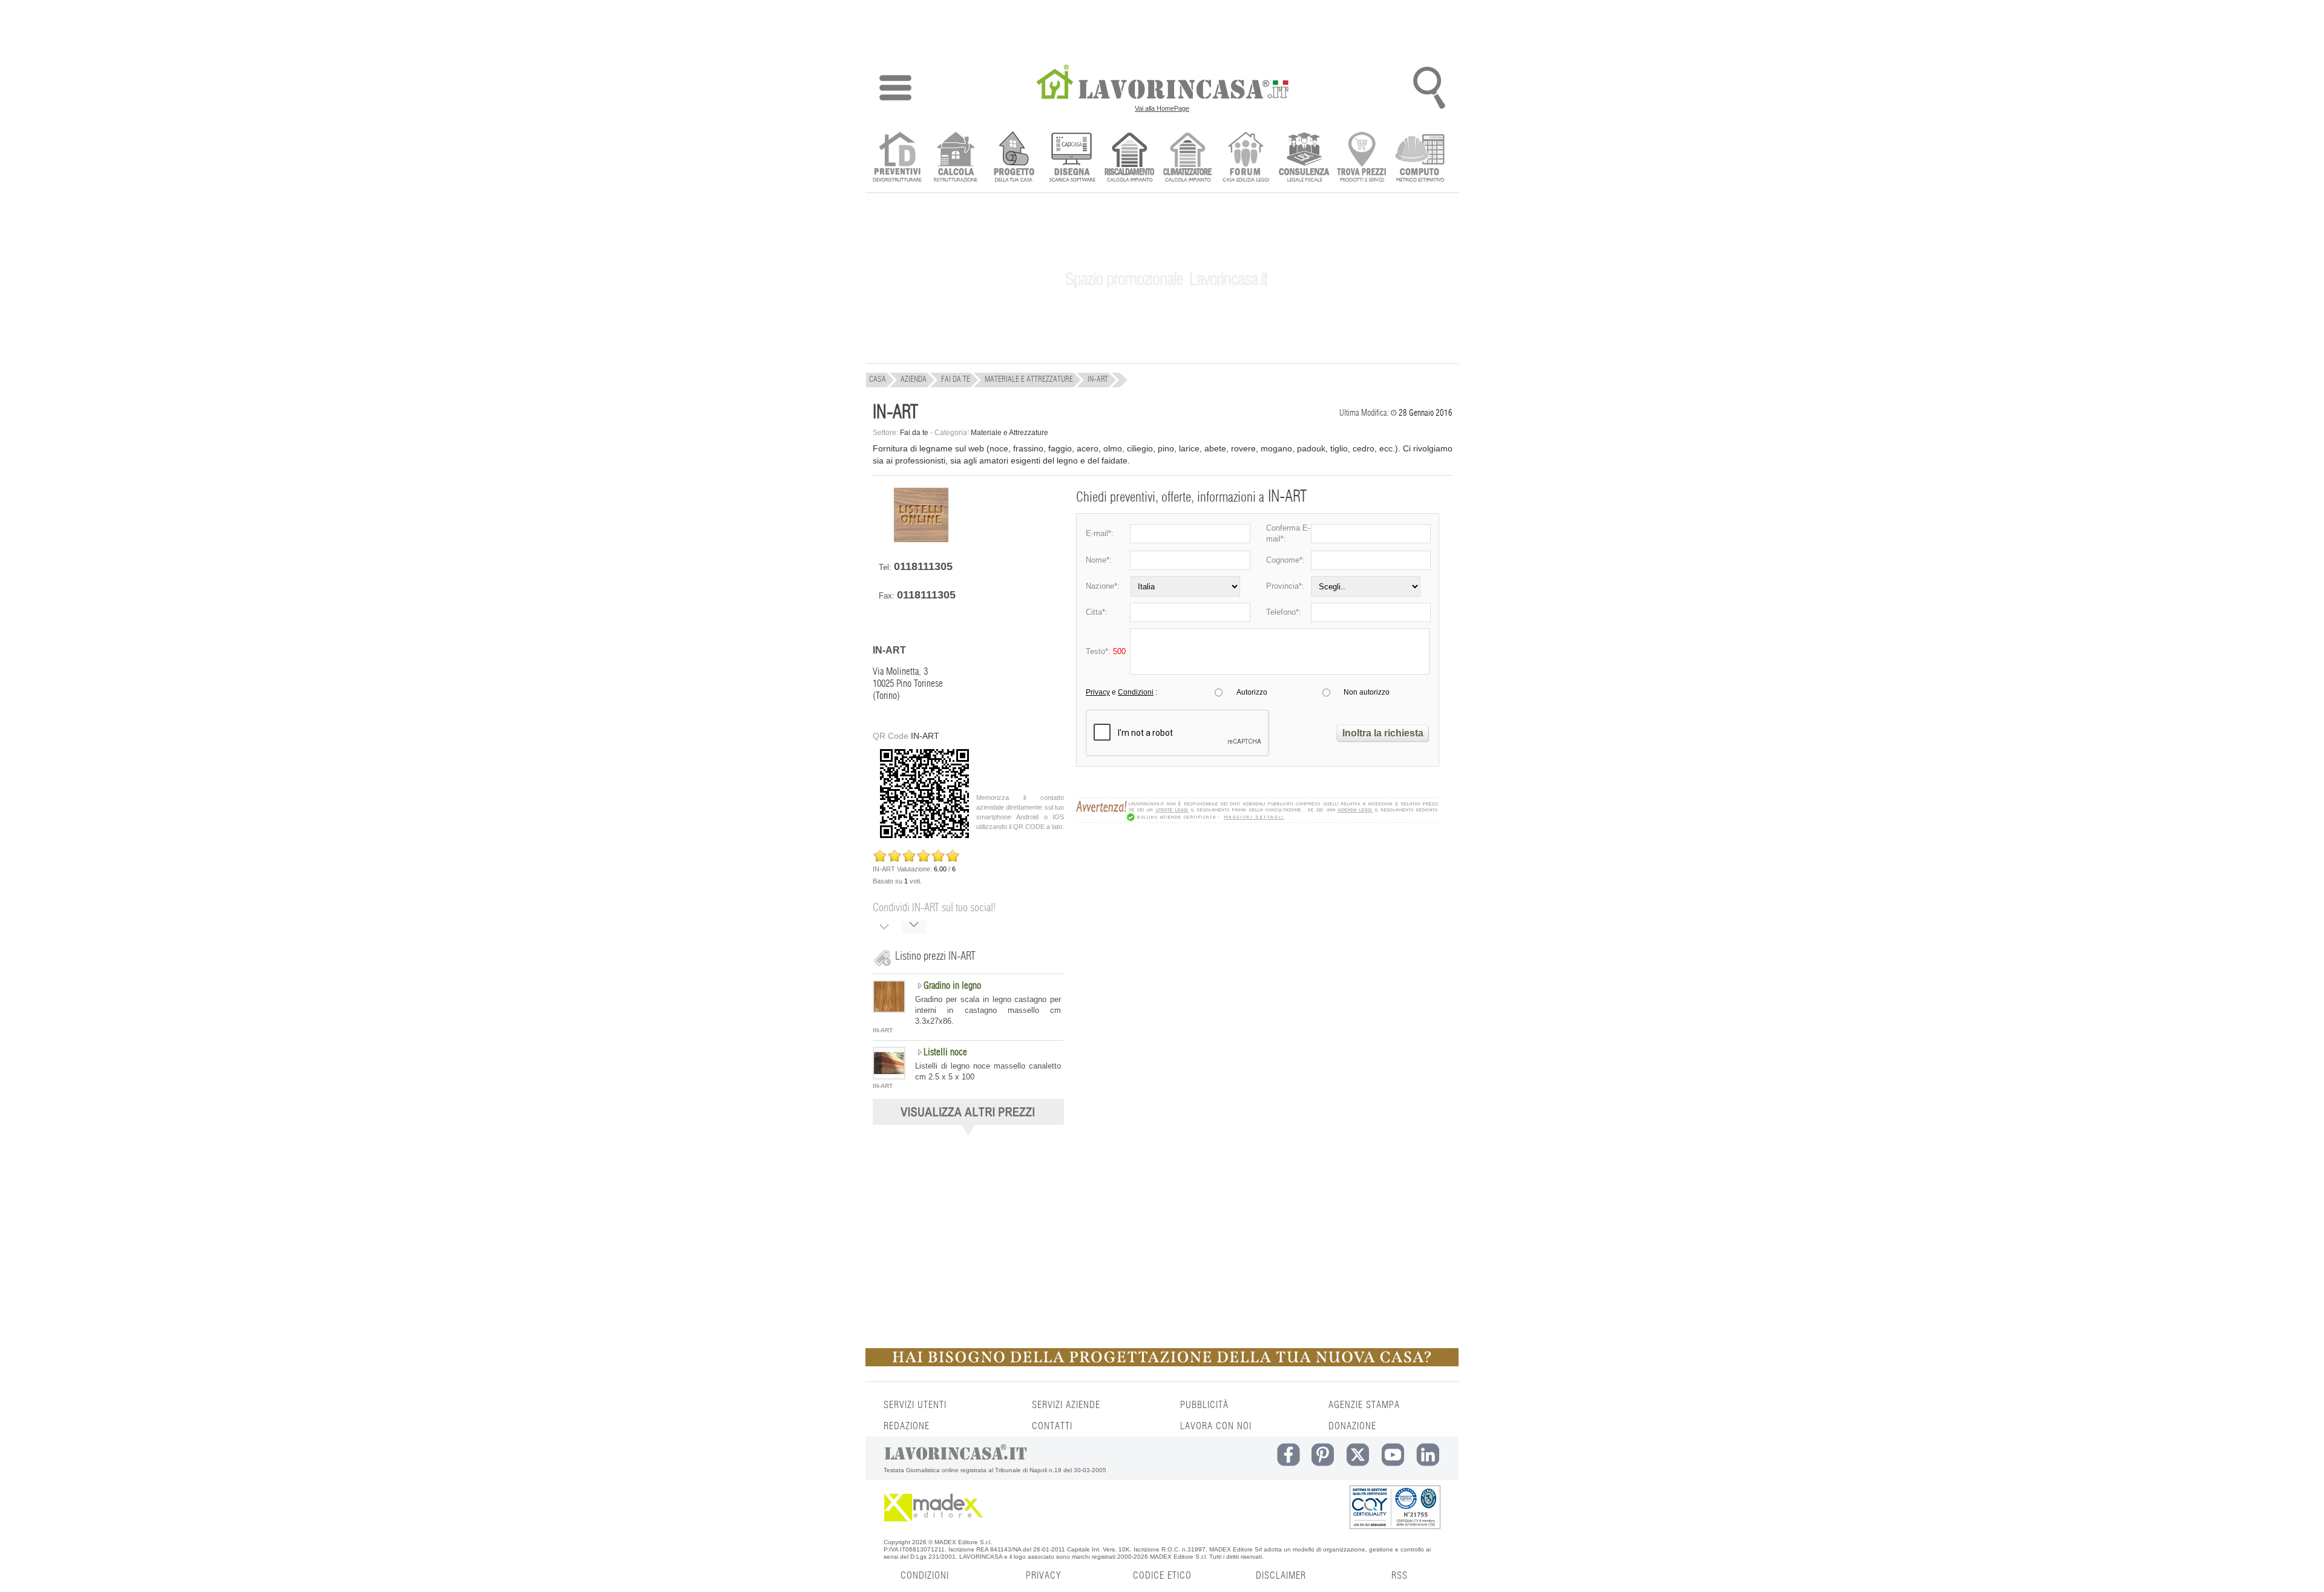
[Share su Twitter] (914, 928)
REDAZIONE (907, 1426)
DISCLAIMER (1281, 1576)
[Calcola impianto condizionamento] (1188, 158)
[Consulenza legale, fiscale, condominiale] (1304, 158)
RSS (1400, 1576)
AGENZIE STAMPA (1364, 1405)
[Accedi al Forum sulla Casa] (1246, 158)
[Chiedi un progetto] (1013, 158)
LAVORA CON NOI (1216, 1426)
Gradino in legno (952, 986)
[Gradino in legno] (889, 1010)
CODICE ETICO (1162, 1576)
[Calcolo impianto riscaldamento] (1130, 158)
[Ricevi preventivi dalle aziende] (897, 158)
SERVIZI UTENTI (915, 1405)
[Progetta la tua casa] (1162, 1364)
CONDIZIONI (925, 1576)
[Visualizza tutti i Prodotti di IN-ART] (968, 1132)
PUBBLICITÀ (1204, 1405)
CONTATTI (1052, 1426)
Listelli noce (945, 1052)
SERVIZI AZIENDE (1066, 1405)
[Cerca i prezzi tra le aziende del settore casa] (1362, 158)
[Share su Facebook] (884, 928)
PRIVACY (1043, 1576)
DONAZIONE (1352, 1426)
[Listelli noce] (889, 1076)
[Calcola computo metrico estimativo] (1420, 158)
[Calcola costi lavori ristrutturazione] (955, 158)
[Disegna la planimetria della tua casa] (1072, 158)
